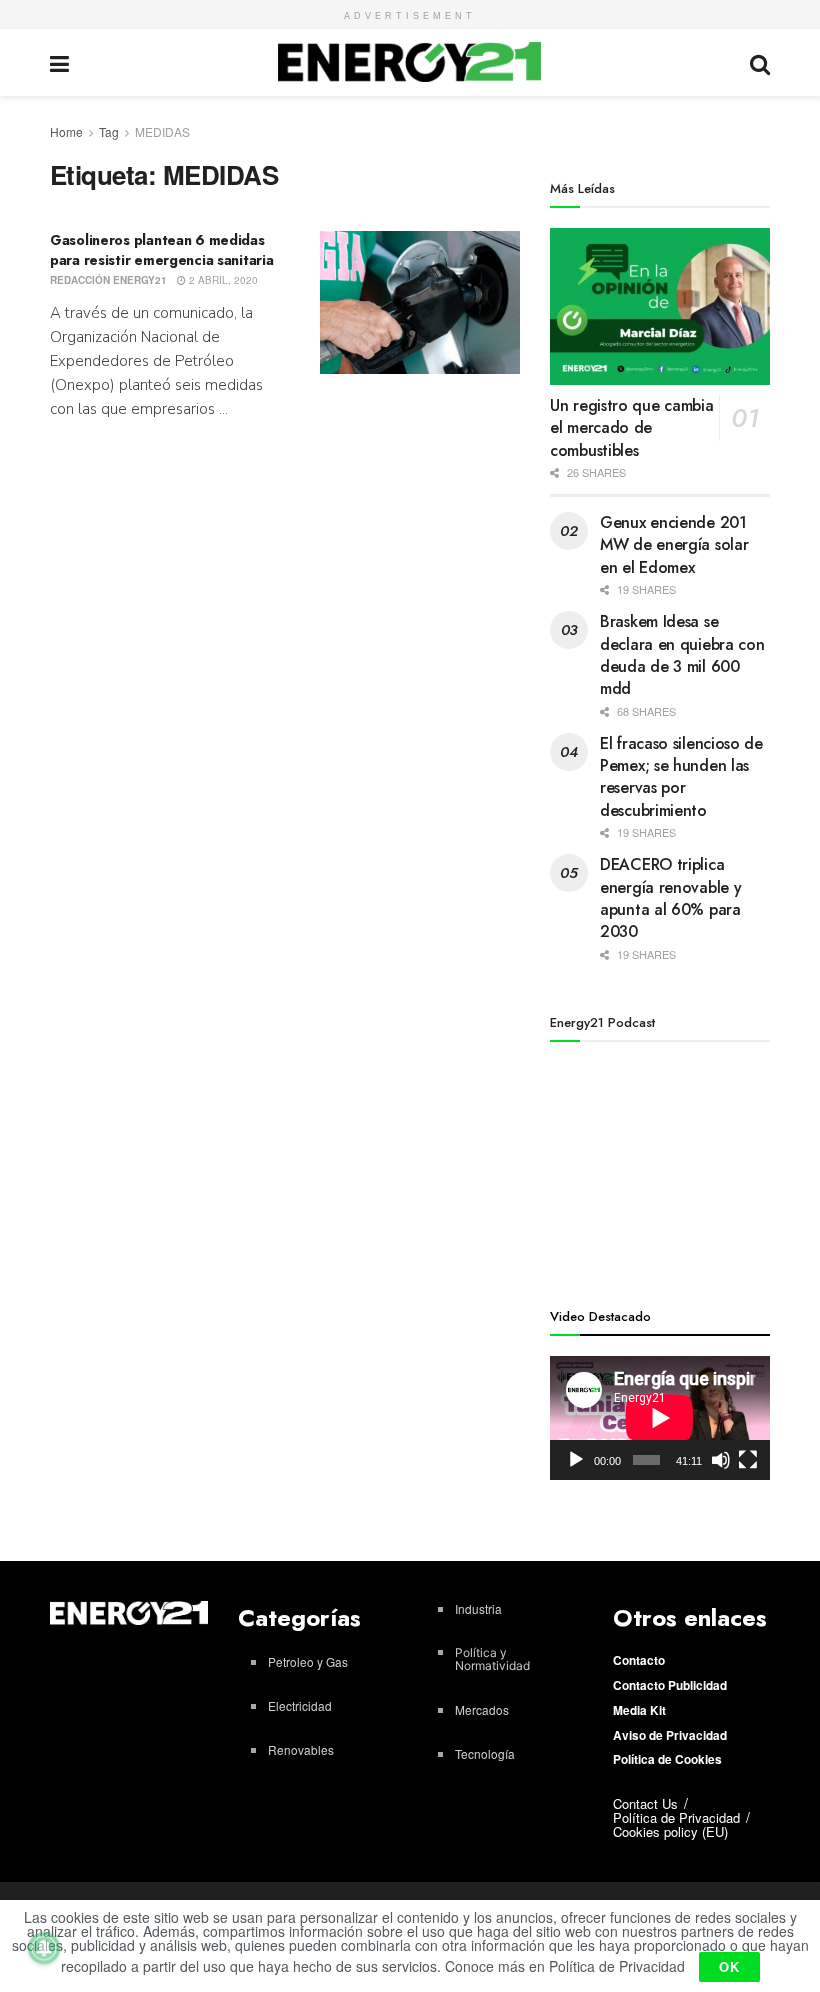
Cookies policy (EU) (670, 1831)
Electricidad (300, 1705)
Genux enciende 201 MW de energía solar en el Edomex (674, 545)
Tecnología (485, 1753)
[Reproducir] (576, 1460)
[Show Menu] (59, 62)
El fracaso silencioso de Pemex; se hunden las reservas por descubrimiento (681, 777)
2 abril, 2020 (222, 280)
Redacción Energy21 (108, 280)
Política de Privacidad (676, 1817)
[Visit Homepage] (409, 62)
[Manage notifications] (44, 1948)
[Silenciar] (721, 1460)
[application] (660, 1418)
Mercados (482, 1709)
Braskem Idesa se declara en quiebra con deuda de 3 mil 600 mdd (682, 655)
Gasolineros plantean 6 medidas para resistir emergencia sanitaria (161, 250)
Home (66, 131)
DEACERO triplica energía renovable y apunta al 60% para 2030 (670, 898)
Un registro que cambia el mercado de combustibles (631, 428)
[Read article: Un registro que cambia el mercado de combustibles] (660, 306)
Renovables (301, 1749)
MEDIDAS (162, 131)
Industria (478, 1608)
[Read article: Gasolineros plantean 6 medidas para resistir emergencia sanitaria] (420, 302)
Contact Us (645, 1803)
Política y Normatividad (492, 1659)
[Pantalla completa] (748, 1460)
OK (729, 1966)
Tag (109, 131)
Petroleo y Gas (308, 1661)
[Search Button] (760, 62)
